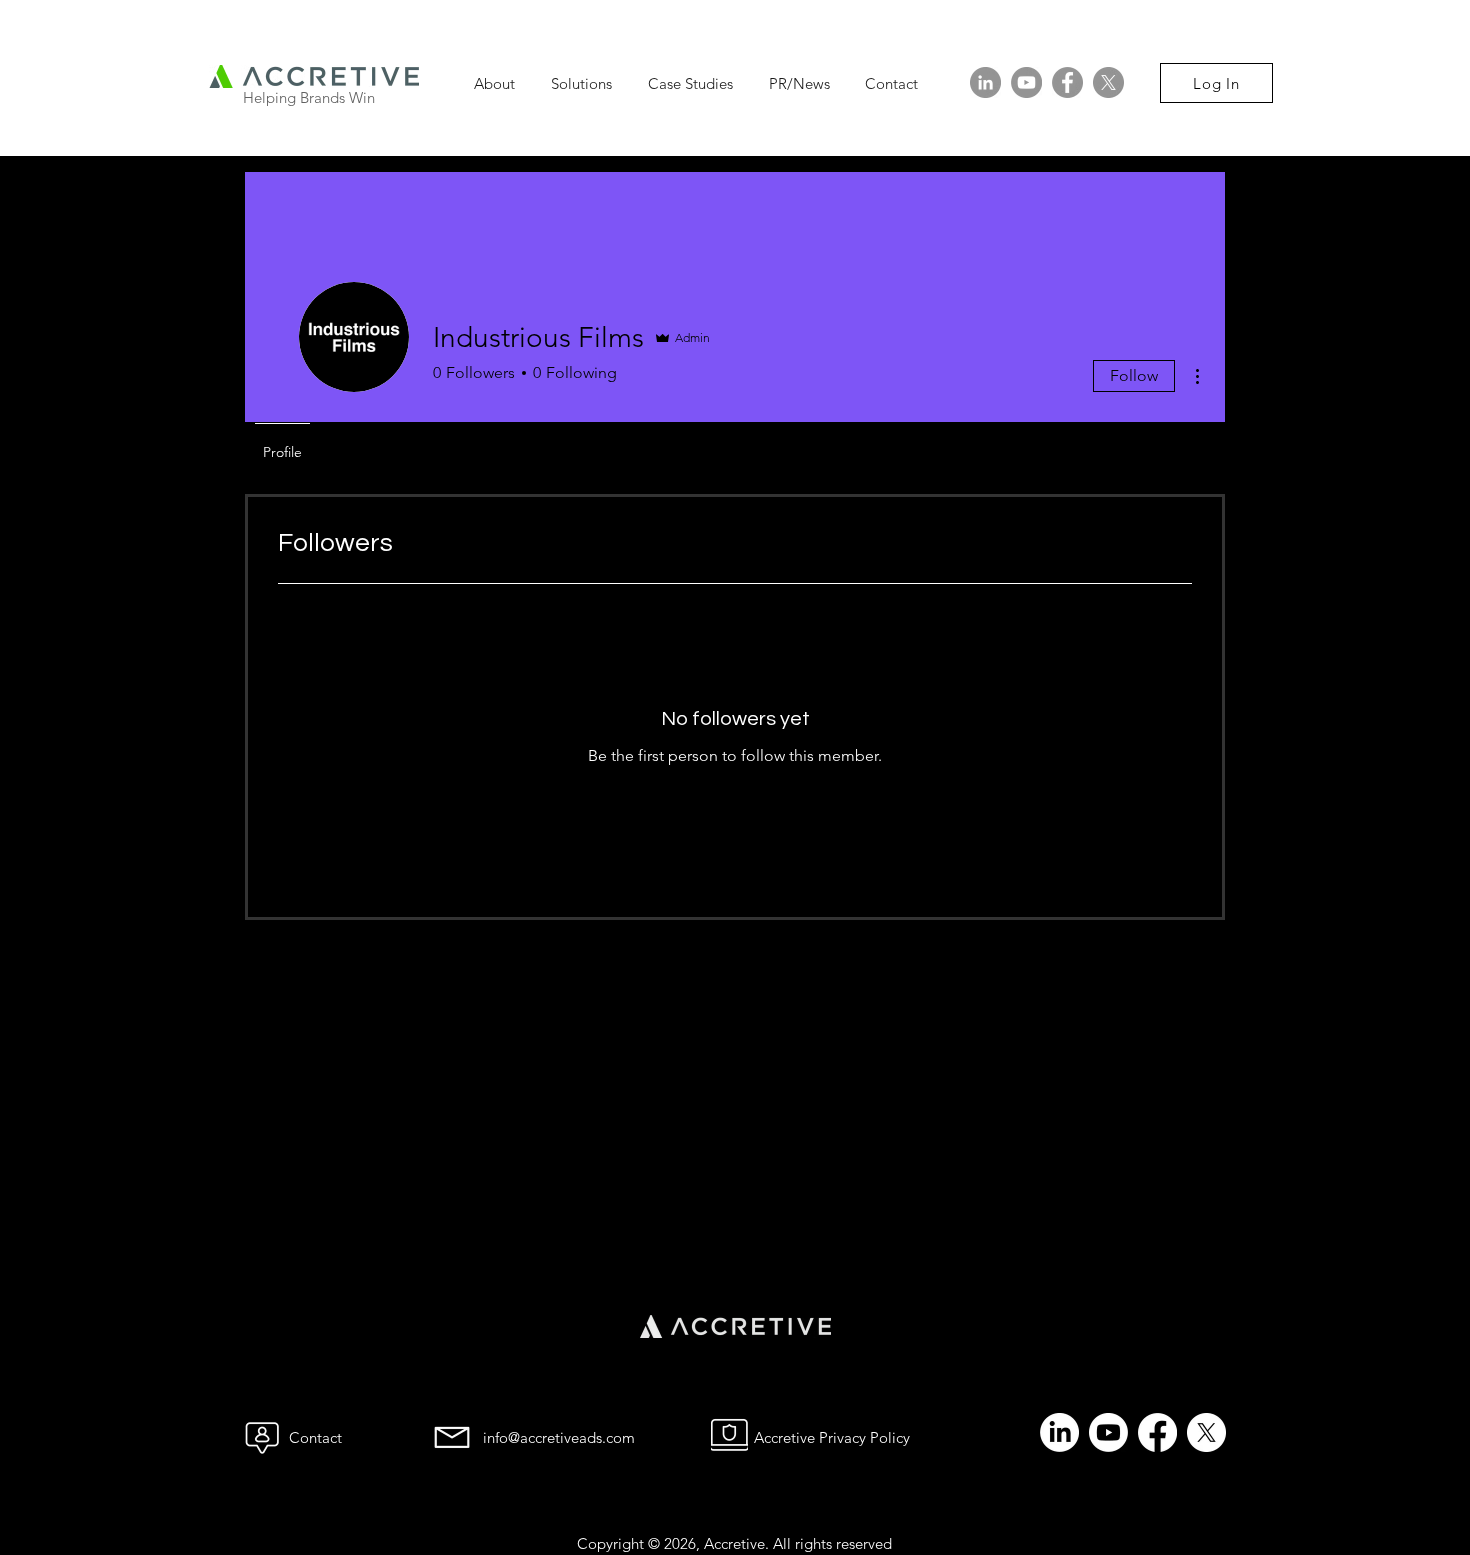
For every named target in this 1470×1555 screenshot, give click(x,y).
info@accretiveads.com (559, 1437)
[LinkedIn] (985, 82)
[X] (1108, 82)
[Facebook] (1067, 82)
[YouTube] (1026, 82)
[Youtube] (1108, 1432)
